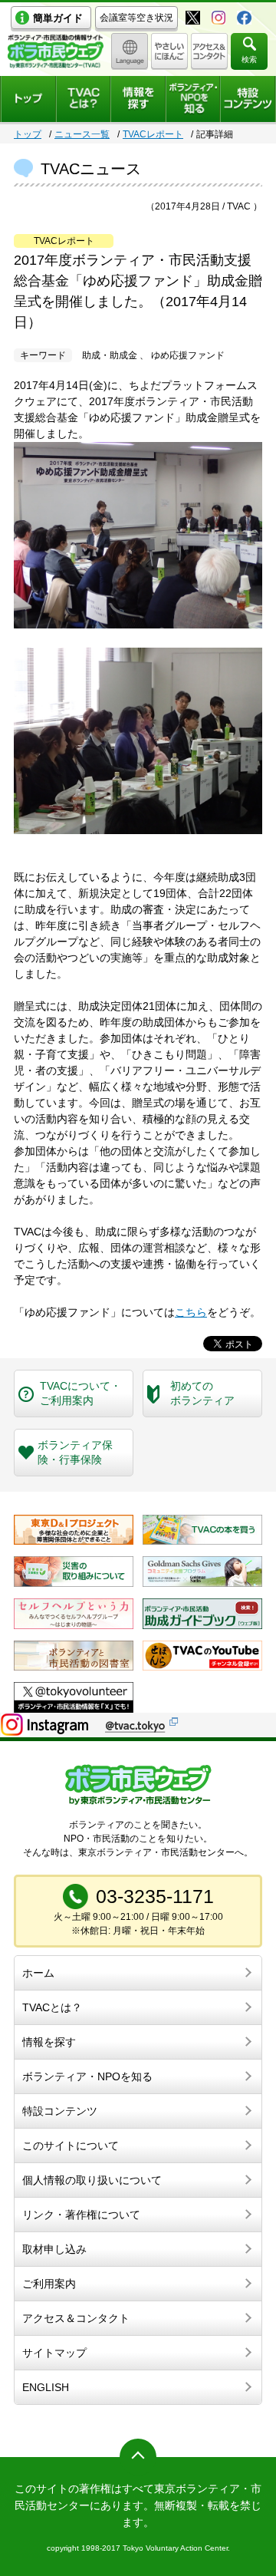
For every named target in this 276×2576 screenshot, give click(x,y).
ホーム (38, 1973)
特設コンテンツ (60, 2111)
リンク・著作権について (81, 2215)
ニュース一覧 (82, 134)
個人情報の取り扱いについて (92, 2180)
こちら (191, 1312)
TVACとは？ (52, 2007)
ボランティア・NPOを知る (87, 2076)
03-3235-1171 (155, 1896)
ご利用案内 (49, 2284)
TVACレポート (153, 134)
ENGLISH (46, 2387)
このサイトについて (71, 2146)
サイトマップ (54, 2353)
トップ (28, 134)
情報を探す (49, 2042)
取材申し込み (54, 2249)
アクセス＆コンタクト (76, 2318)
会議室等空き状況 (136, 18)
